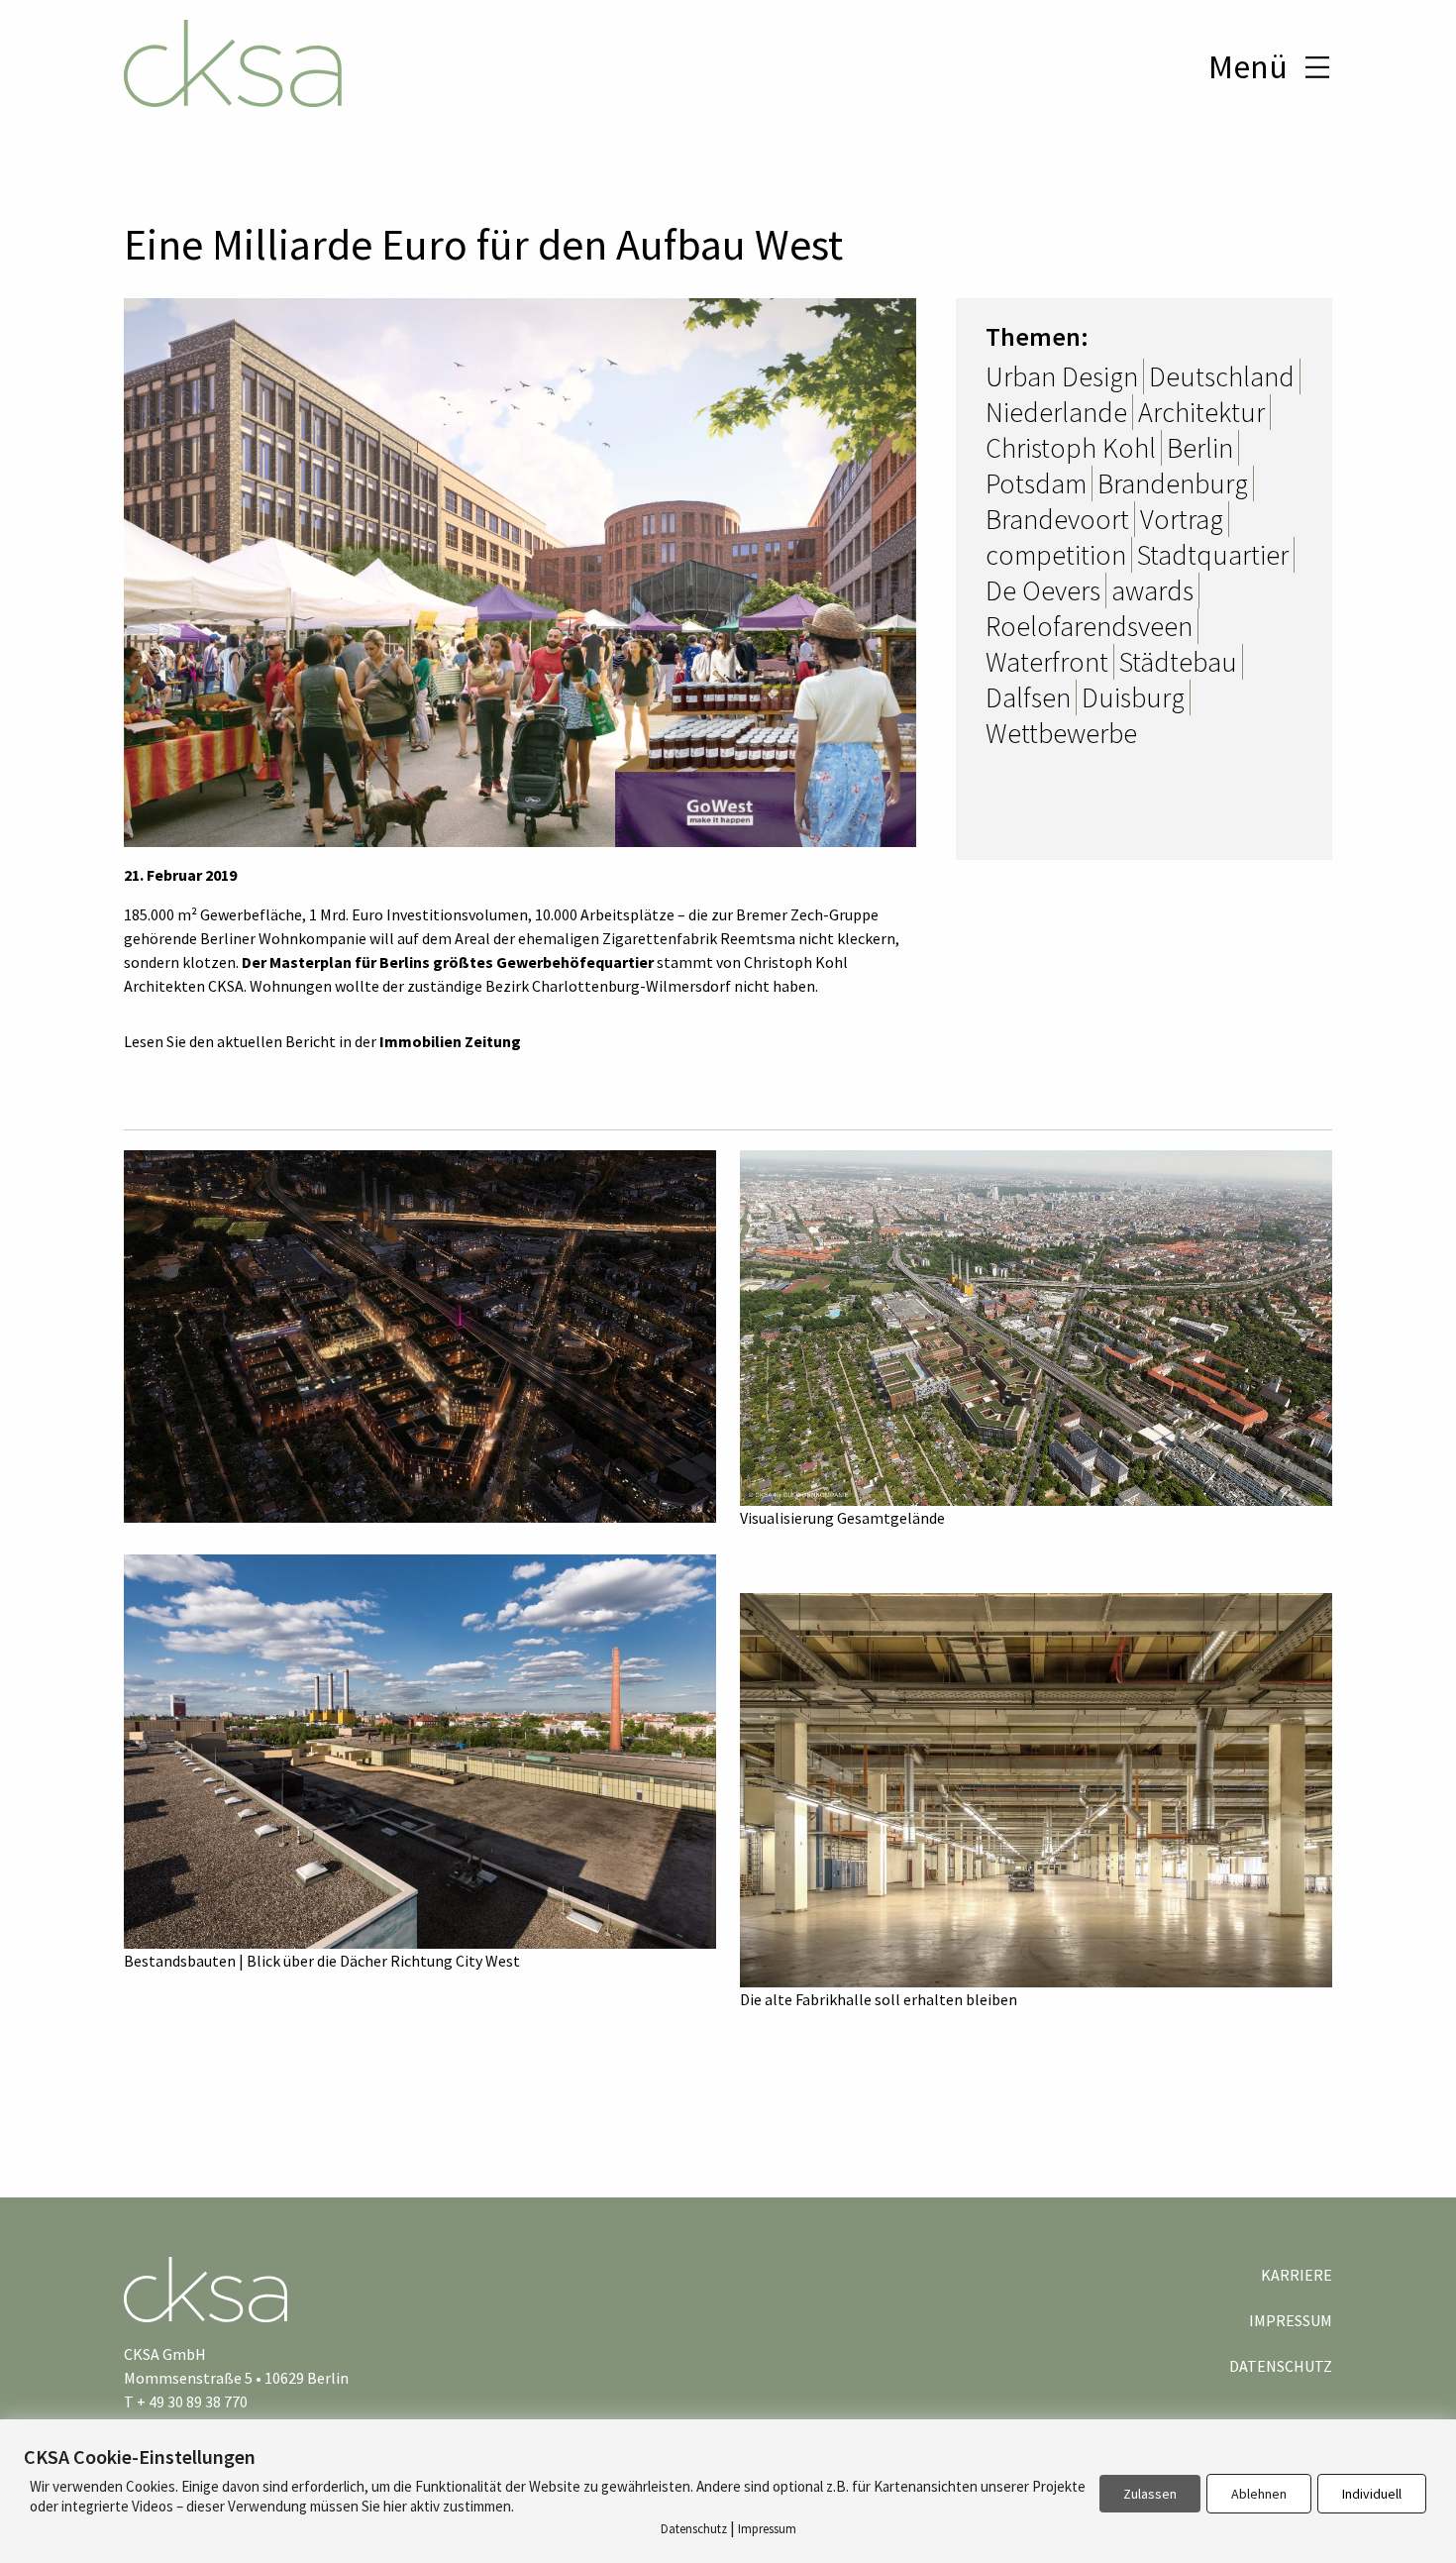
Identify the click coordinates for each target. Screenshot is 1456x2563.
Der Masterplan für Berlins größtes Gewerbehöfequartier (448, 962)
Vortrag (1182, 519)
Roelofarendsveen (1089, 626)
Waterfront (1047, 662)
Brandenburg (1173, 483)
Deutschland (1222, 376)
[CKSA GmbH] (233, 66)
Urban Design (1062, 376)
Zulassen (1150, 2494)
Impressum (1291, 2320)
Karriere (1297, 2275)
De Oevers (1043, 590)
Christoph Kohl (1071, 448)
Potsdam (1036, 483)
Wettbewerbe (1061, 733)
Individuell (1372, 2494)
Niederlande (1056, 412)
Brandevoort (1057, 519)
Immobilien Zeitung (450, 1041)
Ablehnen (1259, 2494)
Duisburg (1133, 697)
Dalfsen (1028, 697)
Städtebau (1178, 662)
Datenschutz (1281, 2366)
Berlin (1200, 448)
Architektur (1201, 412)
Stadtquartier (1213, 555)
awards (1152, 590)
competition (1056, 555)
